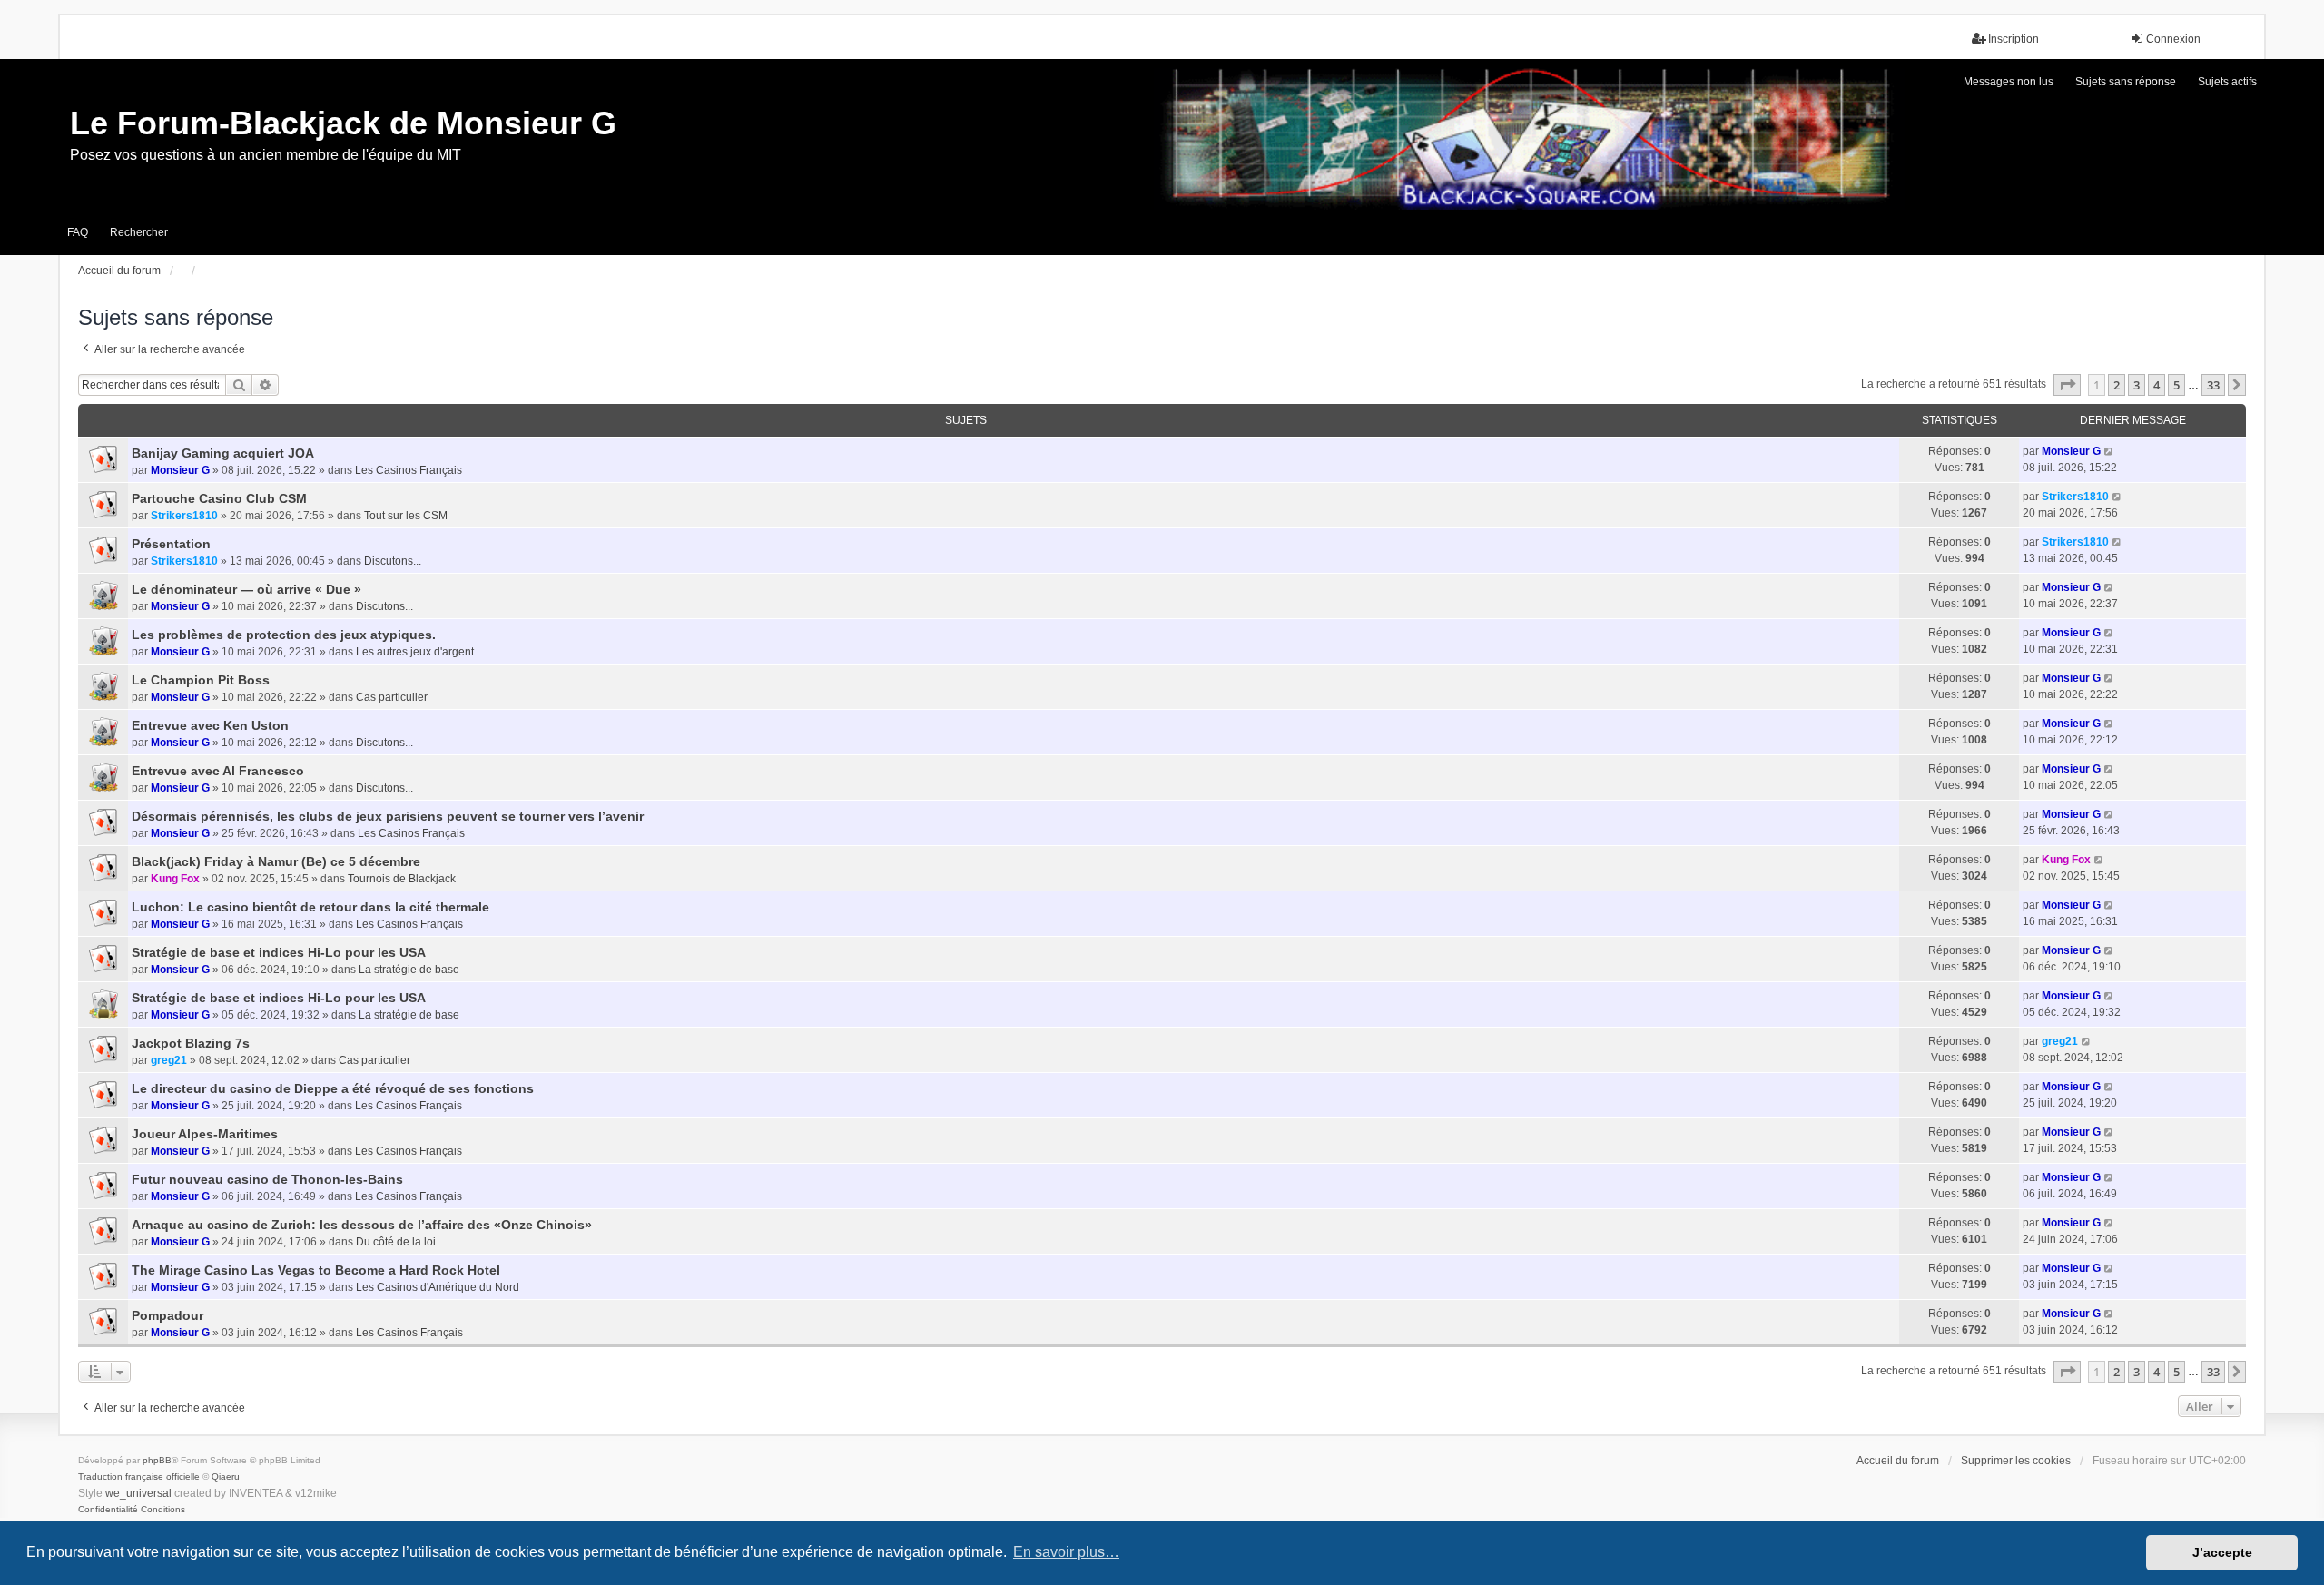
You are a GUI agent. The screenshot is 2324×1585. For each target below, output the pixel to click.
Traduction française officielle (139, 1477)
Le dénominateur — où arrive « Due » (246, 589)
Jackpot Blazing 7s (191, 1043)
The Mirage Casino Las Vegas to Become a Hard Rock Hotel (316, 1270)
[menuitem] (108, 1510)
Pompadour (167, 1315)
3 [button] (2137, 385)
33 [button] (2213, 385)
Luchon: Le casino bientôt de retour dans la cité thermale (310, 907)
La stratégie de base (409, 970)
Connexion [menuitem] (2173, 39)
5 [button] (2176, 385)
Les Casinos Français (409, 470)
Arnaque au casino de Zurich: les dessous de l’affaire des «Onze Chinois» (362, 1225)
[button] (2067, 385)
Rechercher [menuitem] (139, 232)
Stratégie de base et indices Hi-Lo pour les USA (279, 952)
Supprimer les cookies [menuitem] (2016, 1461)
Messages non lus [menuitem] (2009, 82)
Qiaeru (226, 1477)
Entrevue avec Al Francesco (218, 771)
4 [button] (2157, 385)
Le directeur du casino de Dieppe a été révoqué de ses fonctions (333, 1088)
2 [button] (2117, 385)
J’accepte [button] (2222, 1552)
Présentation (171, 544)
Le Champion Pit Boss (201, 680)
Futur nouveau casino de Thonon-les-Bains (267, 1179)
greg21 (169, 1060)
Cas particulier (392, 697)
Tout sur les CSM (406, 516)
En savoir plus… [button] (1066, 1552)
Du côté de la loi (396, 1242)
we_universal (138, 1493)
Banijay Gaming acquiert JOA (223, 453)
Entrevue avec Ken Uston (210, 725)
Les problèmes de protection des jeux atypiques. (284, 635)
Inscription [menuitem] (2014, 39)
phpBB (157, 1460)
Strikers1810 (184, 516)
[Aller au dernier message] (2109, 451)
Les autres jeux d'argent (415, 652)
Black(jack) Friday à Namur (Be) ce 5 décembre (276, 861)
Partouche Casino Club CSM (219, 498)
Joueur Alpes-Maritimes (205, 1134)
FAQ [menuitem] (78, 232)
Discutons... (393, 561)
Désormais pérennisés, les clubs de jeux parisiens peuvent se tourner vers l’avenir (388, 816)
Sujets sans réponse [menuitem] (2126, 82)
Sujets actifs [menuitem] (2227, 82)
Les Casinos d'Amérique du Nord (438, 1287)
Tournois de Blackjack (402, 879)
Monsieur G (180, 470)
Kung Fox (175, 879)
